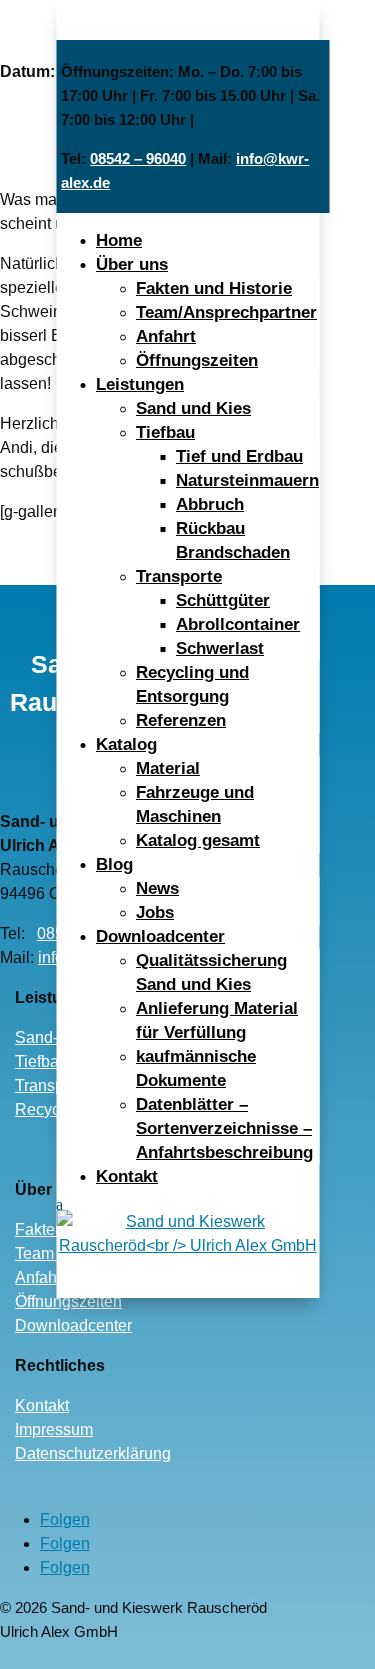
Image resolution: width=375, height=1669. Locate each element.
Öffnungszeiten (197, 360)
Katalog (126, 744)
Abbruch (210, 504)
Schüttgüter (223, 600)
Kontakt (127, 1176)
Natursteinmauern (247, 480)
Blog (114, 864)
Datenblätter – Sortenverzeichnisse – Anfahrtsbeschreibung (224, 1128)
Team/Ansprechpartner (226, 312)
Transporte (179, 576)
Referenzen (181, 720)
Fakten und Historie (214, 288)
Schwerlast (220, 648)
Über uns (132, 264)
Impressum (54, 1429)
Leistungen (140, 384)
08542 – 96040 (138, 158)
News (157, 888)
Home (119, 240)
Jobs (155, 912)
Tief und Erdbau (239, 456)
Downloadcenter (160, 936)
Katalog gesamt (198, 840)
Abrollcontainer (238, 624)
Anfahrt (166, 336)
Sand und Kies (193, 408)
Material (168, 768)
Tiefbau (165, 432)
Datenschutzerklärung (93, 1453)
